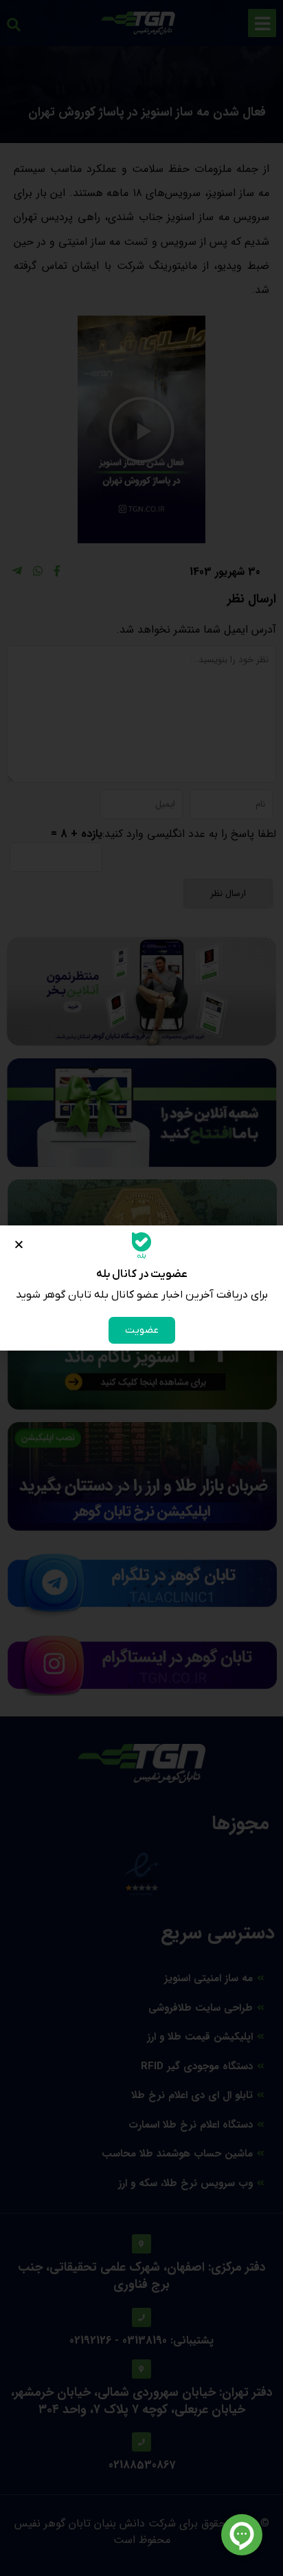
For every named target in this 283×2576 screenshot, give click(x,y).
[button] (19, 1244)
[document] (141, 1288)
